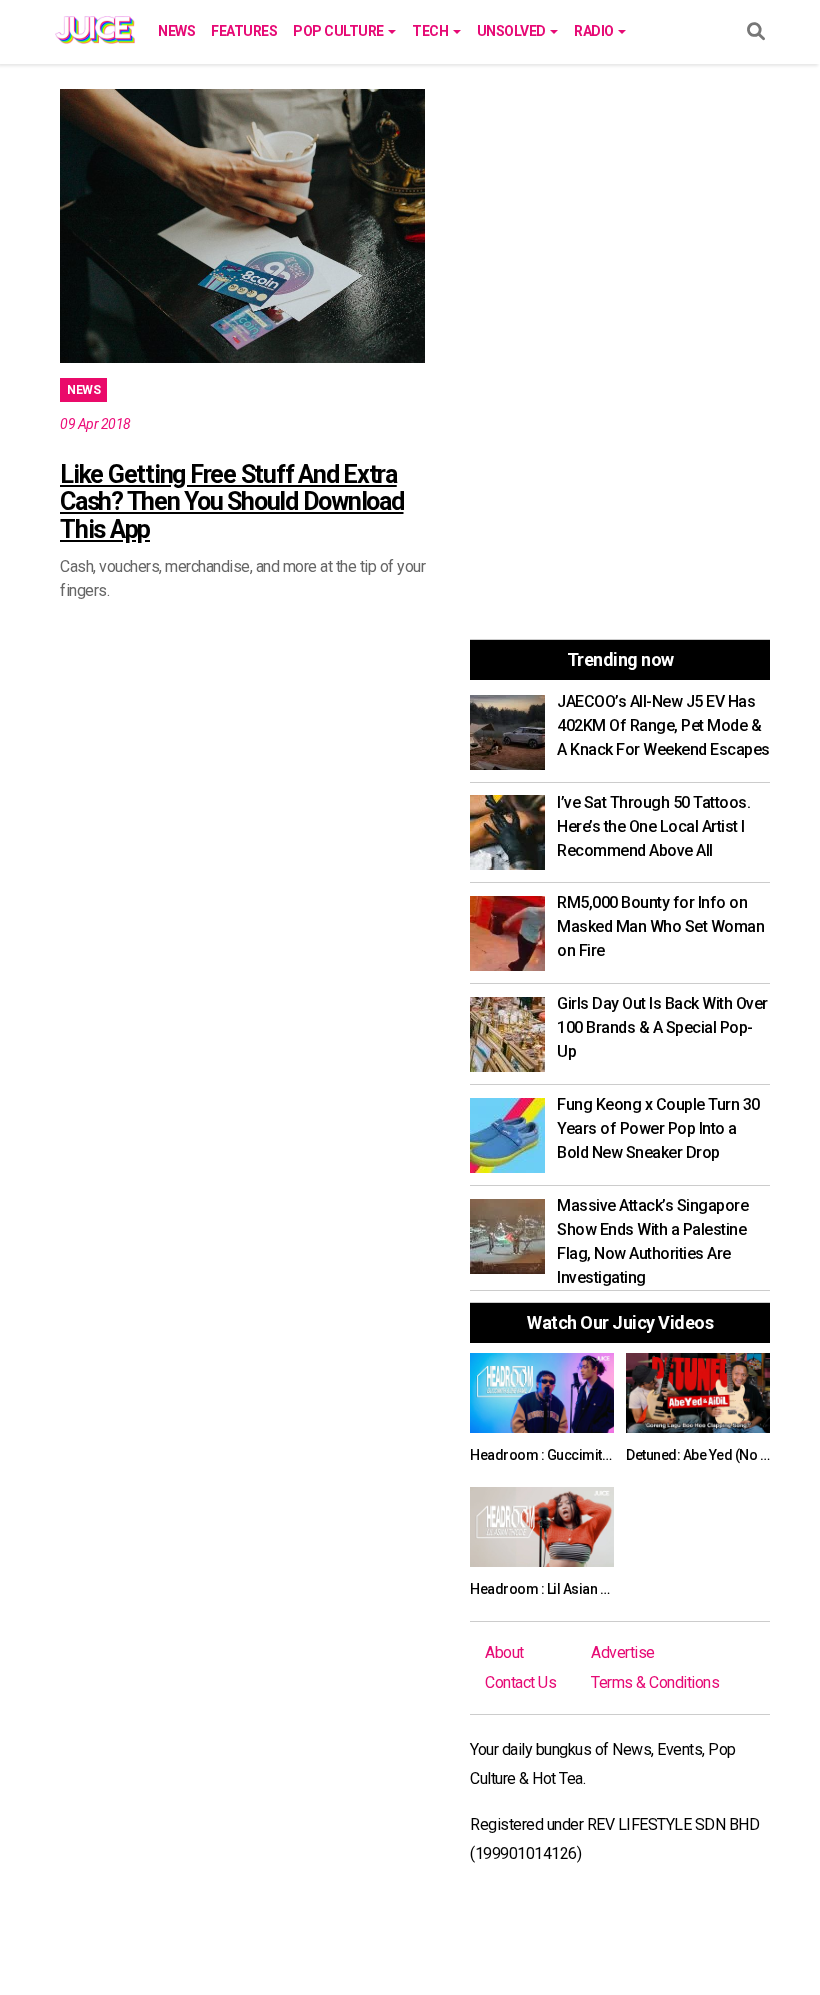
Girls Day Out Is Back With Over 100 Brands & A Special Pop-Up (662, 1027)
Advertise (623, 1652)
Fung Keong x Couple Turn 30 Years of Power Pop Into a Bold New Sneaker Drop (658, 1128)
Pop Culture (339, 31)
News (176, 31)
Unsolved (513, 31)
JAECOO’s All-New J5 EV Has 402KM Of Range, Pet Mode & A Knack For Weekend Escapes (663, 725)
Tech (431, 31)
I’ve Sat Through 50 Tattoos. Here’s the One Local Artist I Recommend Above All (653, 826)
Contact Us (520, 1682)
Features (244, 31)
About (504, 1652)
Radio (595, 31)
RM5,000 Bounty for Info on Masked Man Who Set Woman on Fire (660, 926)
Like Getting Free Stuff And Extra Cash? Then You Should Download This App (232, 502)
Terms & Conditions (655, 1682)
